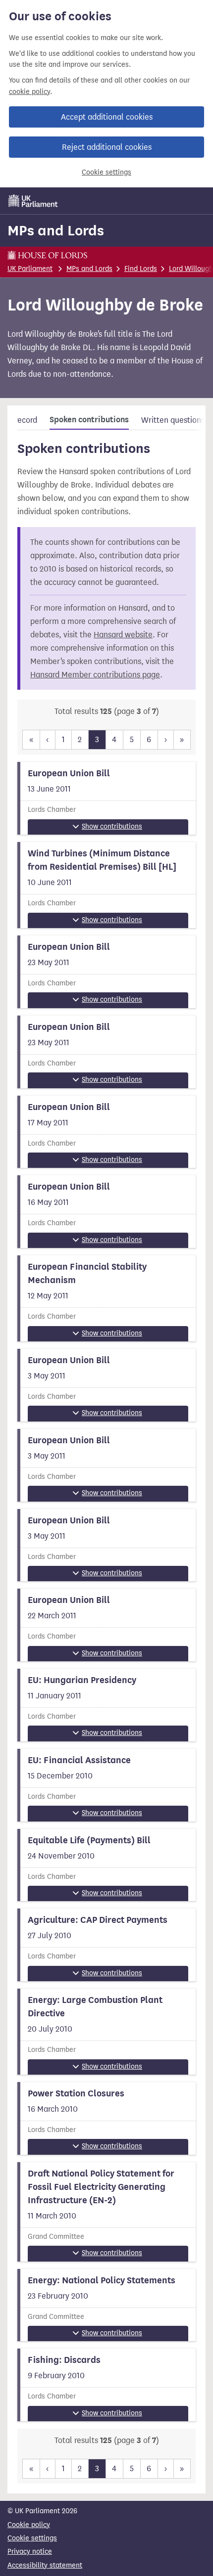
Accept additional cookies (107, 117)
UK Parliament (30, 269)
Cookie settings (106, 172)
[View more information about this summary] (106, 798)
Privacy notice (30, 2552)
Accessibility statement (45, 2565)
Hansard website (123, 635)
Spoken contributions (89, 420)
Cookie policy (29, 2525)
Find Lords (141, 269)
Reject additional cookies (107, 147)
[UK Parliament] (33, 201)
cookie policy (29, 92)
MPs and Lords (56, 230)
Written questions (173, 420)
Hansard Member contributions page (95, 675)
